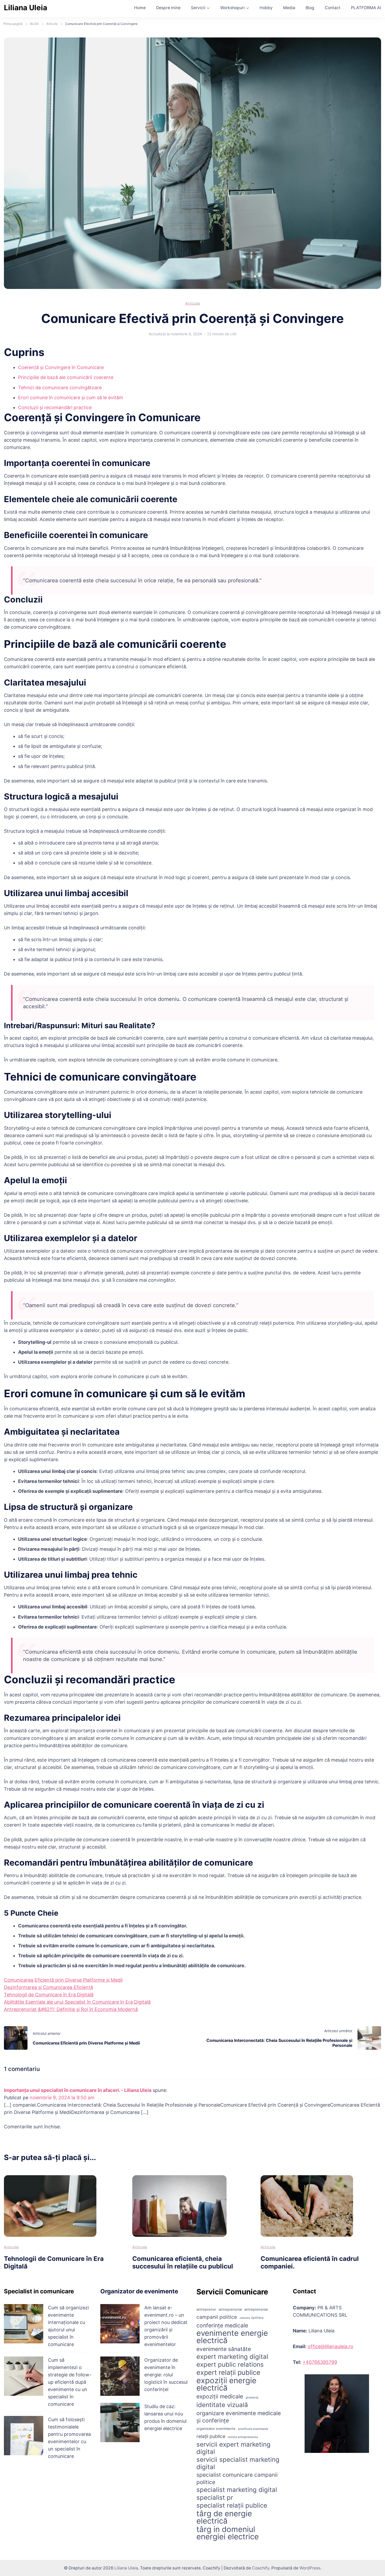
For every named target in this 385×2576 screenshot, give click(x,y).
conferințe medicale (222, 2325)
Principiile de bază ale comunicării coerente (66, 377)
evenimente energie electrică (232, 2337)
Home (140, 8)
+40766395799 (320, 2362)
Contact (333, 8)
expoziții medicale (220, 2396)
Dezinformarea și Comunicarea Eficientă (48, 1987)
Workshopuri (232, 8)
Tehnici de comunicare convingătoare (60, 388)
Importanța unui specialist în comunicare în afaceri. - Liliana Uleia (78, 2090)
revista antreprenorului (243, 2437)
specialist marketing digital (237, 2490)
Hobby (266, 8)
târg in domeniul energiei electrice (228, 2533)
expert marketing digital (232, 2357)
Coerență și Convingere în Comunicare (61, 367)
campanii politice (217, 2317)
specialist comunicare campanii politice (237, 2478)
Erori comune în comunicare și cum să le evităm (71, 398)
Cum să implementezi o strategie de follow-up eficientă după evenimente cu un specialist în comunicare (70, 2382)
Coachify (261, 2568)
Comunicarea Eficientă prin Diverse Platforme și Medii (63, 1980)
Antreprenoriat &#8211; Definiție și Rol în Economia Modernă (71, 2009)
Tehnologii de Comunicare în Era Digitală (49, 1995)
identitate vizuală (222, 2405)
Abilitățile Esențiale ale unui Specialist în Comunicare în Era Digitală (77, 2002)
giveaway (252, 2397)
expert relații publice (228, 2372)
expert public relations (230, 2365)
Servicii (198, 8)
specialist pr (215, 2498)
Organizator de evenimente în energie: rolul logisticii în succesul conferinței (166, 2375)
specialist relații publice (232, 2506)
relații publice (211, 2436)
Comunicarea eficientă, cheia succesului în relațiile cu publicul (183, 2262)
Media (289, 8)
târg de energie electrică (224, 2517)
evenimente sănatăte (224, 2349)
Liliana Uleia (26, 8)
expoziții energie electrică (226, 2384)
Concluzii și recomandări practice (55, 407)
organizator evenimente (216, 2429)
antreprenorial (230, 2309)
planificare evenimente (253, 2429)
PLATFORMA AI (366, 8)
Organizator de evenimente (139, 2291)
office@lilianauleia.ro (331, 2346)
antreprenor (206, 2309)
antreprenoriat (256, 2309)
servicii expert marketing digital (233, 2448)
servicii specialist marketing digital (238, 2463)
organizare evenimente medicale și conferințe (239, 2417)
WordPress (310, 2568)
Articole (193, 303)
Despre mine (168, 8)
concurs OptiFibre (252, 2318)
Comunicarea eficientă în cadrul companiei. (310, 2262)
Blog (310, 8)
